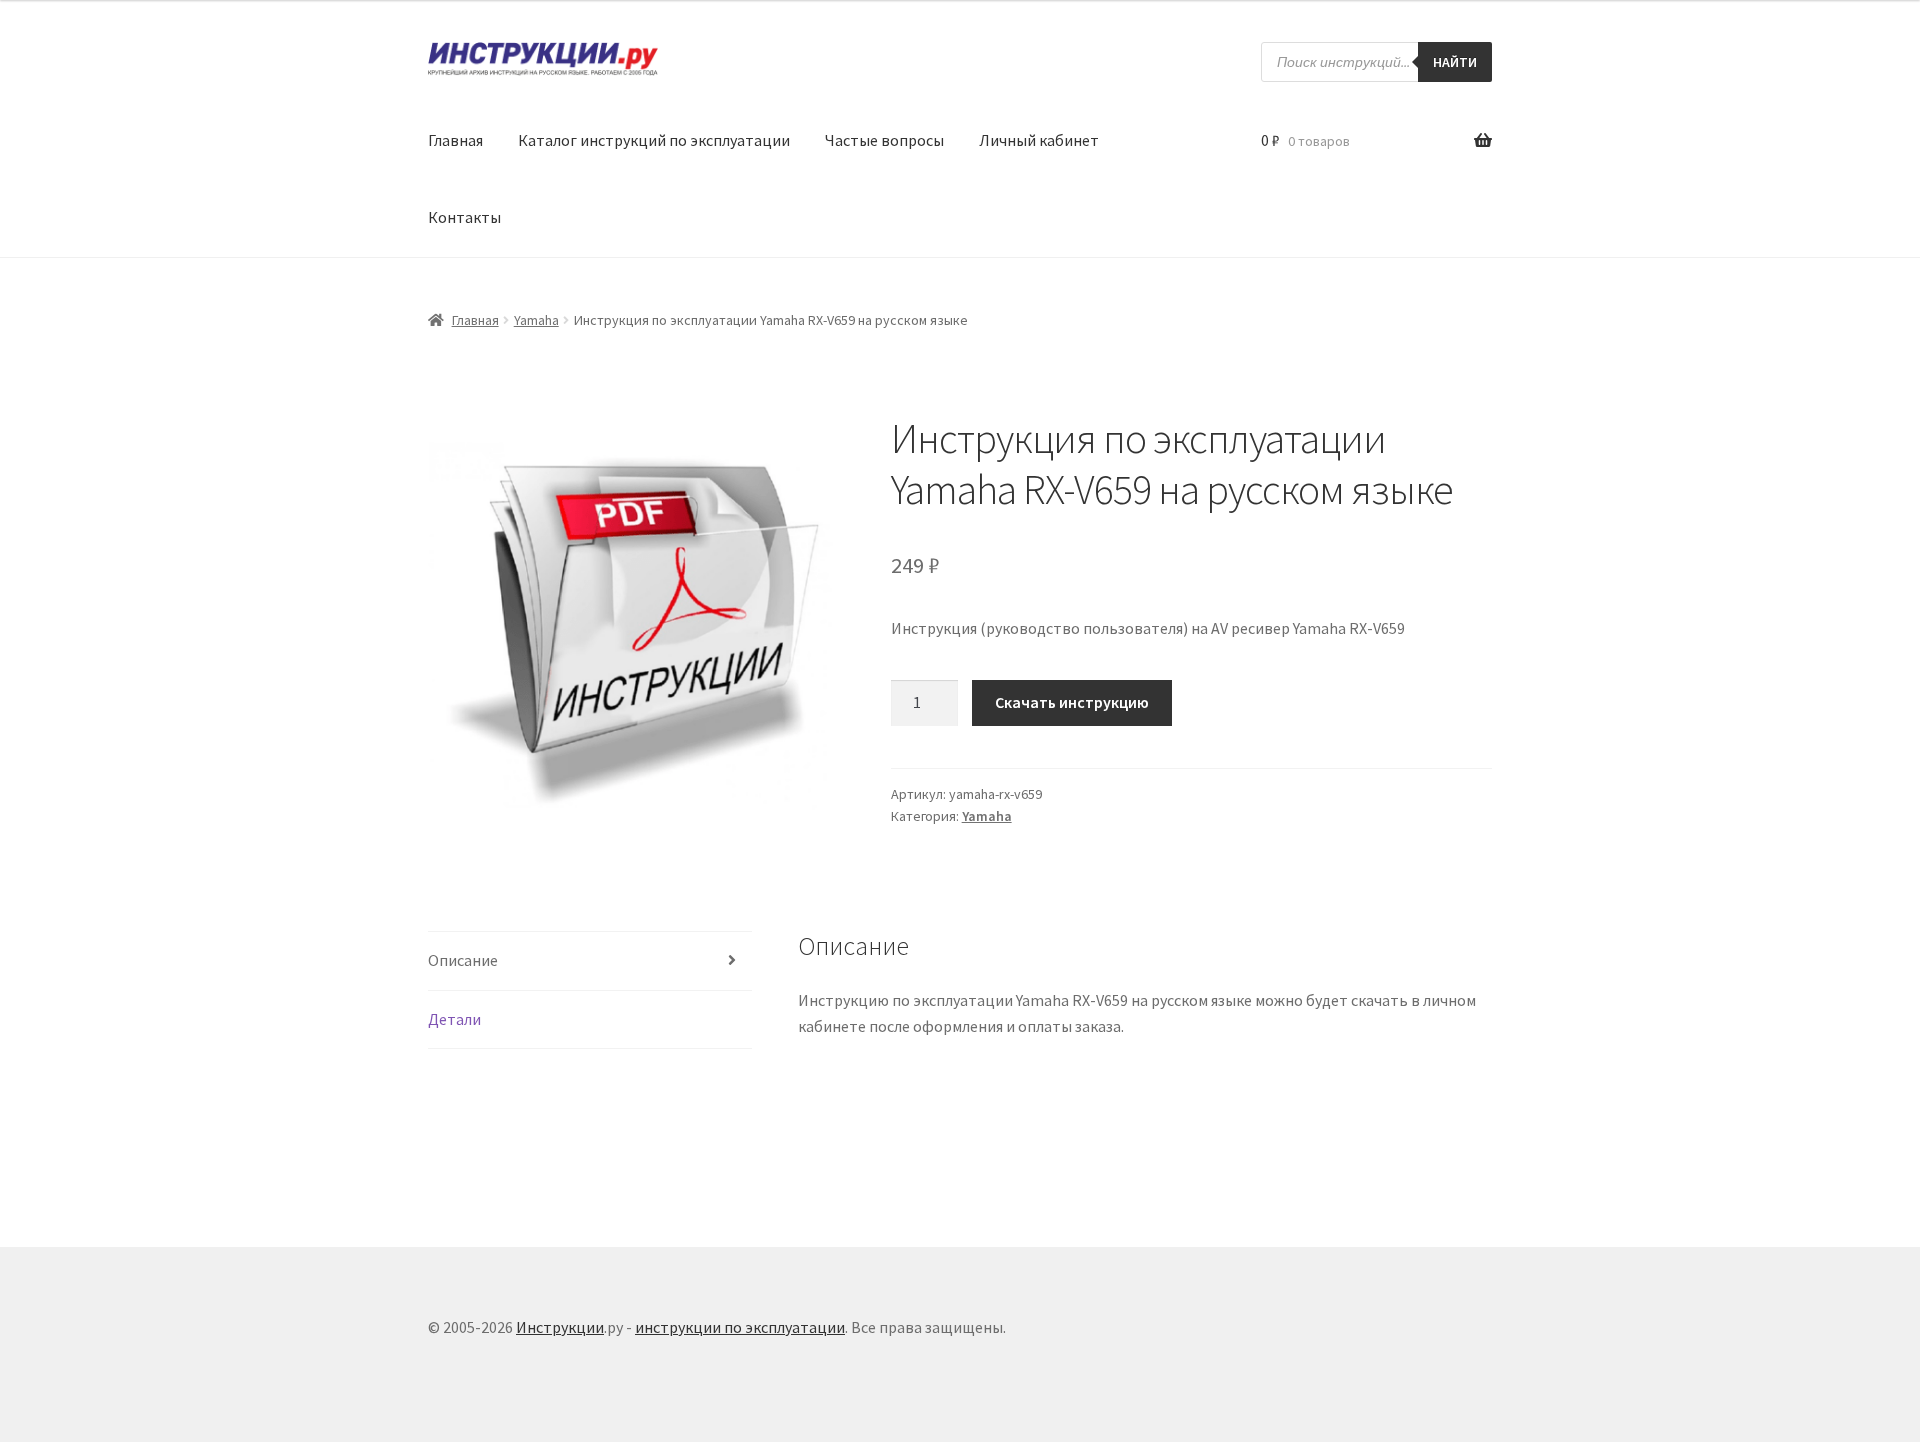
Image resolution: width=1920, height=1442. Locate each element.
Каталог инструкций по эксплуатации (654, 140)
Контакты (464, 217)
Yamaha (536, 320)
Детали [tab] (454, 1019)
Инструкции (560, 1327)
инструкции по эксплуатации (740, 1327)
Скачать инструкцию (1072, 702)
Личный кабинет (1039, 140)
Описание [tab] (463, 960)
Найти (1455, 62)
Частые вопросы (884, 140)
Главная (455, 140)
